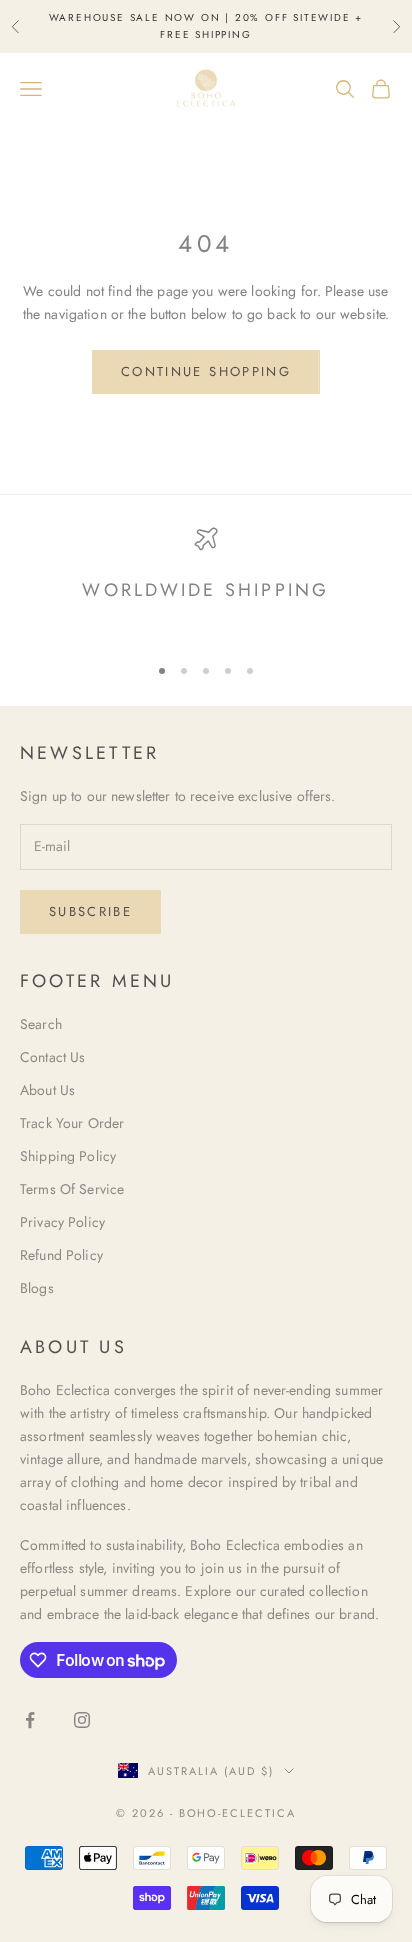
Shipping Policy (68, 1156)
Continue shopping (206, 371)
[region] (206, 581)
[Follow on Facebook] (30, 1720)
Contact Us (52, 1057)
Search (41, 1024)
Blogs (37, 1288)
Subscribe (90, 911)
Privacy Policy (62, 1222)
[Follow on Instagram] (82, 1720)
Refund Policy (61, 1255)
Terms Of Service (72, 1189)
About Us (47, 1090)
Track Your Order (72, 1123)
